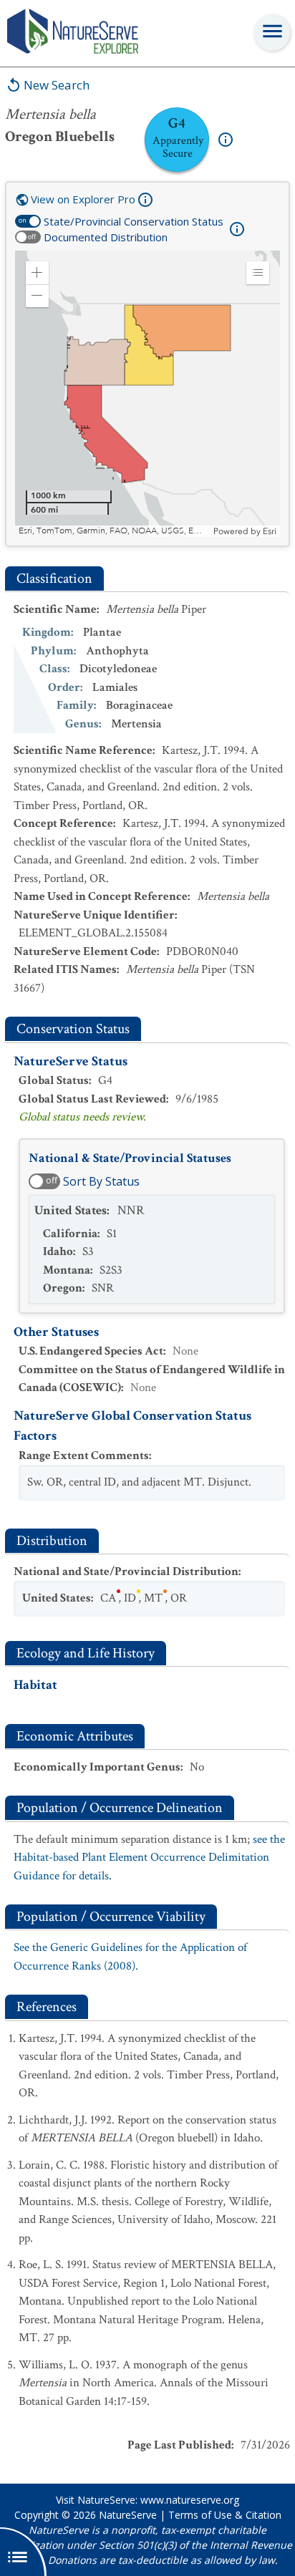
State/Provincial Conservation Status (134, 221)
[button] (37, 273)
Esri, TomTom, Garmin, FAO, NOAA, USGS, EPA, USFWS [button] (114, 531)
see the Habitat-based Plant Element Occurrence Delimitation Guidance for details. (149, 1858)
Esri (270, 531)
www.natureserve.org (190, 2500)
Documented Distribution (106, 237)
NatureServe (128, 2515)
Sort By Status (101, 1181)
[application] (147, 394)
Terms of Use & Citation (225, 2515)
